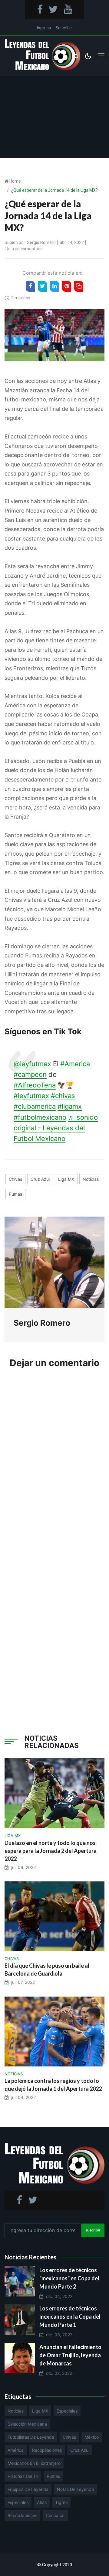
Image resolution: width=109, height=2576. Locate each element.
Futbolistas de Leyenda (31, 2437)
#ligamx (70, 1106)
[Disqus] (54, 1465)
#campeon (30, 1074)
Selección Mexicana (27, 2424)
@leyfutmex (32, 1064)
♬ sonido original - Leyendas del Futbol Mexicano (56, 1128)
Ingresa (44, 28)
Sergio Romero (41, 242)
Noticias (91, 1179)
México (92, 2437)
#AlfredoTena (35, 1085)
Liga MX (66, 1179)
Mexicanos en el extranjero (34, 2463)
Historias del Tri (23, 2476)
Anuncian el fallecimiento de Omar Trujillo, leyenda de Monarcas (70, 2355)
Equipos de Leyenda (28, 2489)
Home (15, 181)
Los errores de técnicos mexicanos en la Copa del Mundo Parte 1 (70, 2317)
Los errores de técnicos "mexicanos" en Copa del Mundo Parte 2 (69, 2278)
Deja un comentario (24, 249)
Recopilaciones (47, 2450)
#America (75, 1064)
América (16, 2450)
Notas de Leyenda (75, 2489)
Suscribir (64, 28)
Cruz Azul (40, 1179)
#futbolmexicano (40, 1117)
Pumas (15, 1194)
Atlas (42, 2502)
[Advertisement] (54, 117)
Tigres (61, 2502)
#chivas (63, 1096)
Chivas (15, 1179)
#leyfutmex (31, 1096)
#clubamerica (35, 1106)
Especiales (67, 2411)
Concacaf (55, 2515)
